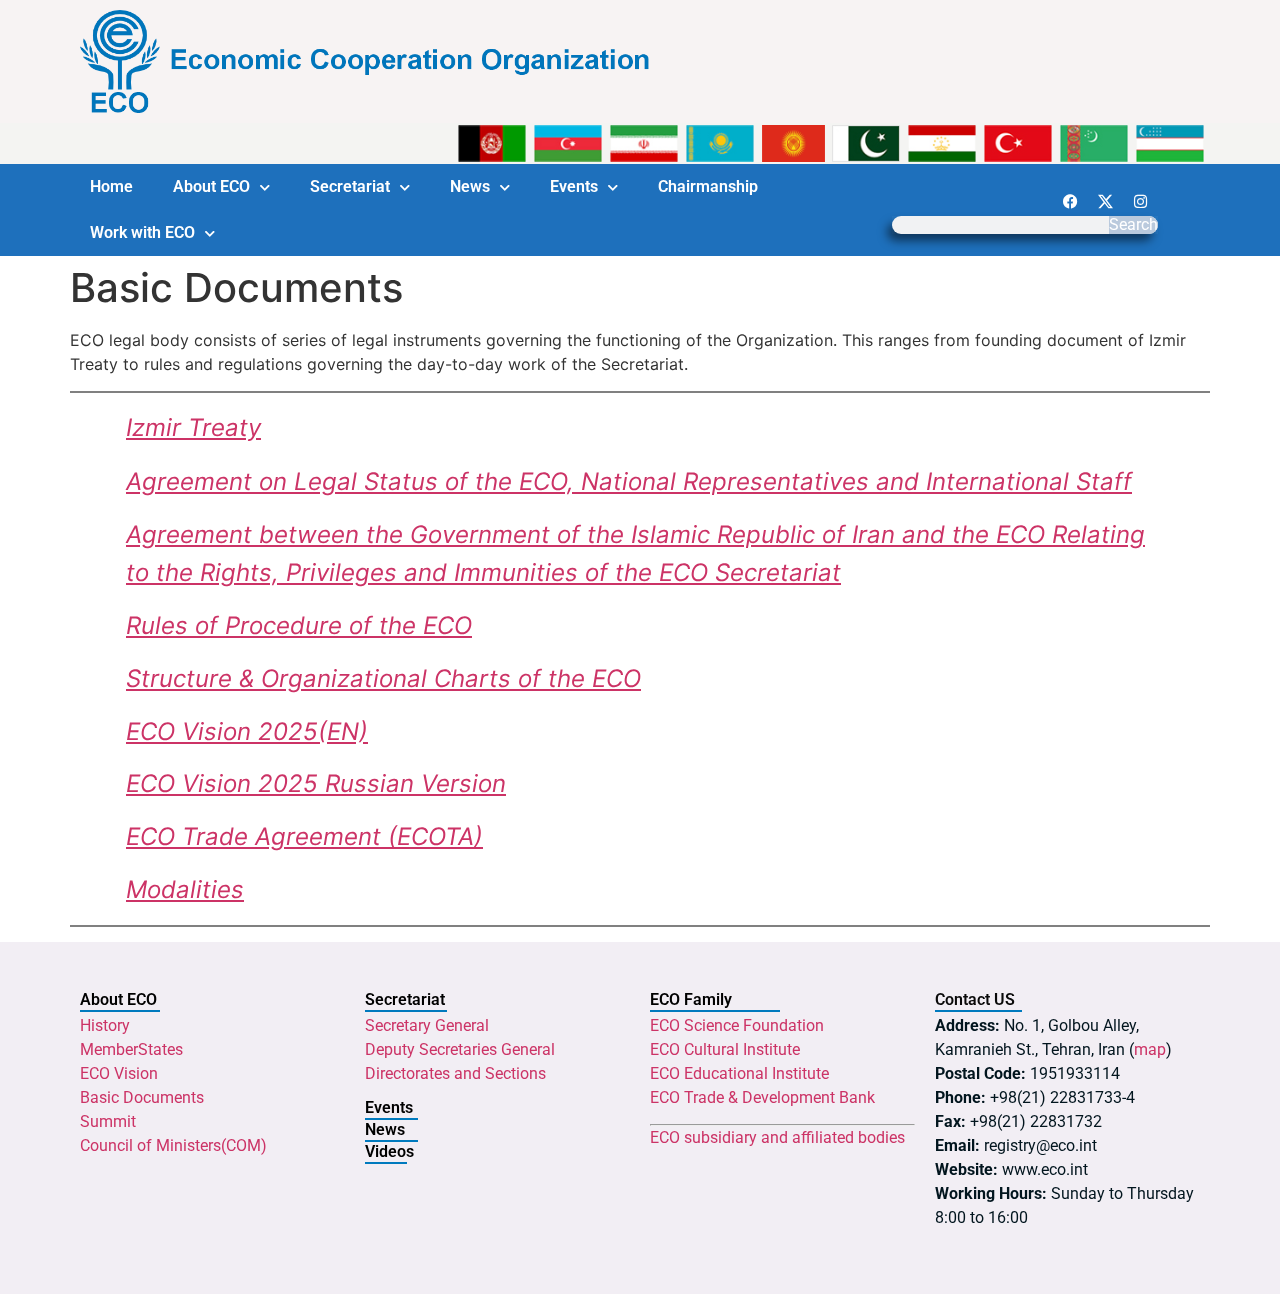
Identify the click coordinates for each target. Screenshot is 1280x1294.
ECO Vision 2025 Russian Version (316, 783)
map (1150, 1049)
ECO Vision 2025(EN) (247, 731)
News (470, 186)
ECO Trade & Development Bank (762, 1097)
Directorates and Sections (455, 1073)
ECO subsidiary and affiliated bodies (777, 1137)
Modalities (185, 889)
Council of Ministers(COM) (173, 1145)
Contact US (975, 999)
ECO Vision (119, 1073)
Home (111, 186)
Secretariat (350, 186)
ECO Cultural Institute (725, 1049)
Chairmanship (708, 186)
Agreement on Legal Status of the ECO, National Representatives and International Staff (629, 481)
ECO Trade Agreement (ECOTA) (304, 836)
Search (1133, 225)
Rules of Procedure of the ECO (299, 625)
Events (574, 186)
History (105, 1025)
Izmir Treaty (193, 427)
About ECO (211, 186)
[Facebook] (1070, 201)
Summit (108, 1121)
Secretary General (427, 1025)
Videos (389, 1151)
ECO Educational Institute (739, 1073)
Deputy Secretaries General (460, 1049)
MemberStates (131, 1049)
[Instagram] (1140, 201)
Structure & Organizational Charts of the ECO (383, 678)
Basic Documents (142, 1097)
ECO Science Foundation (737, 1025)
